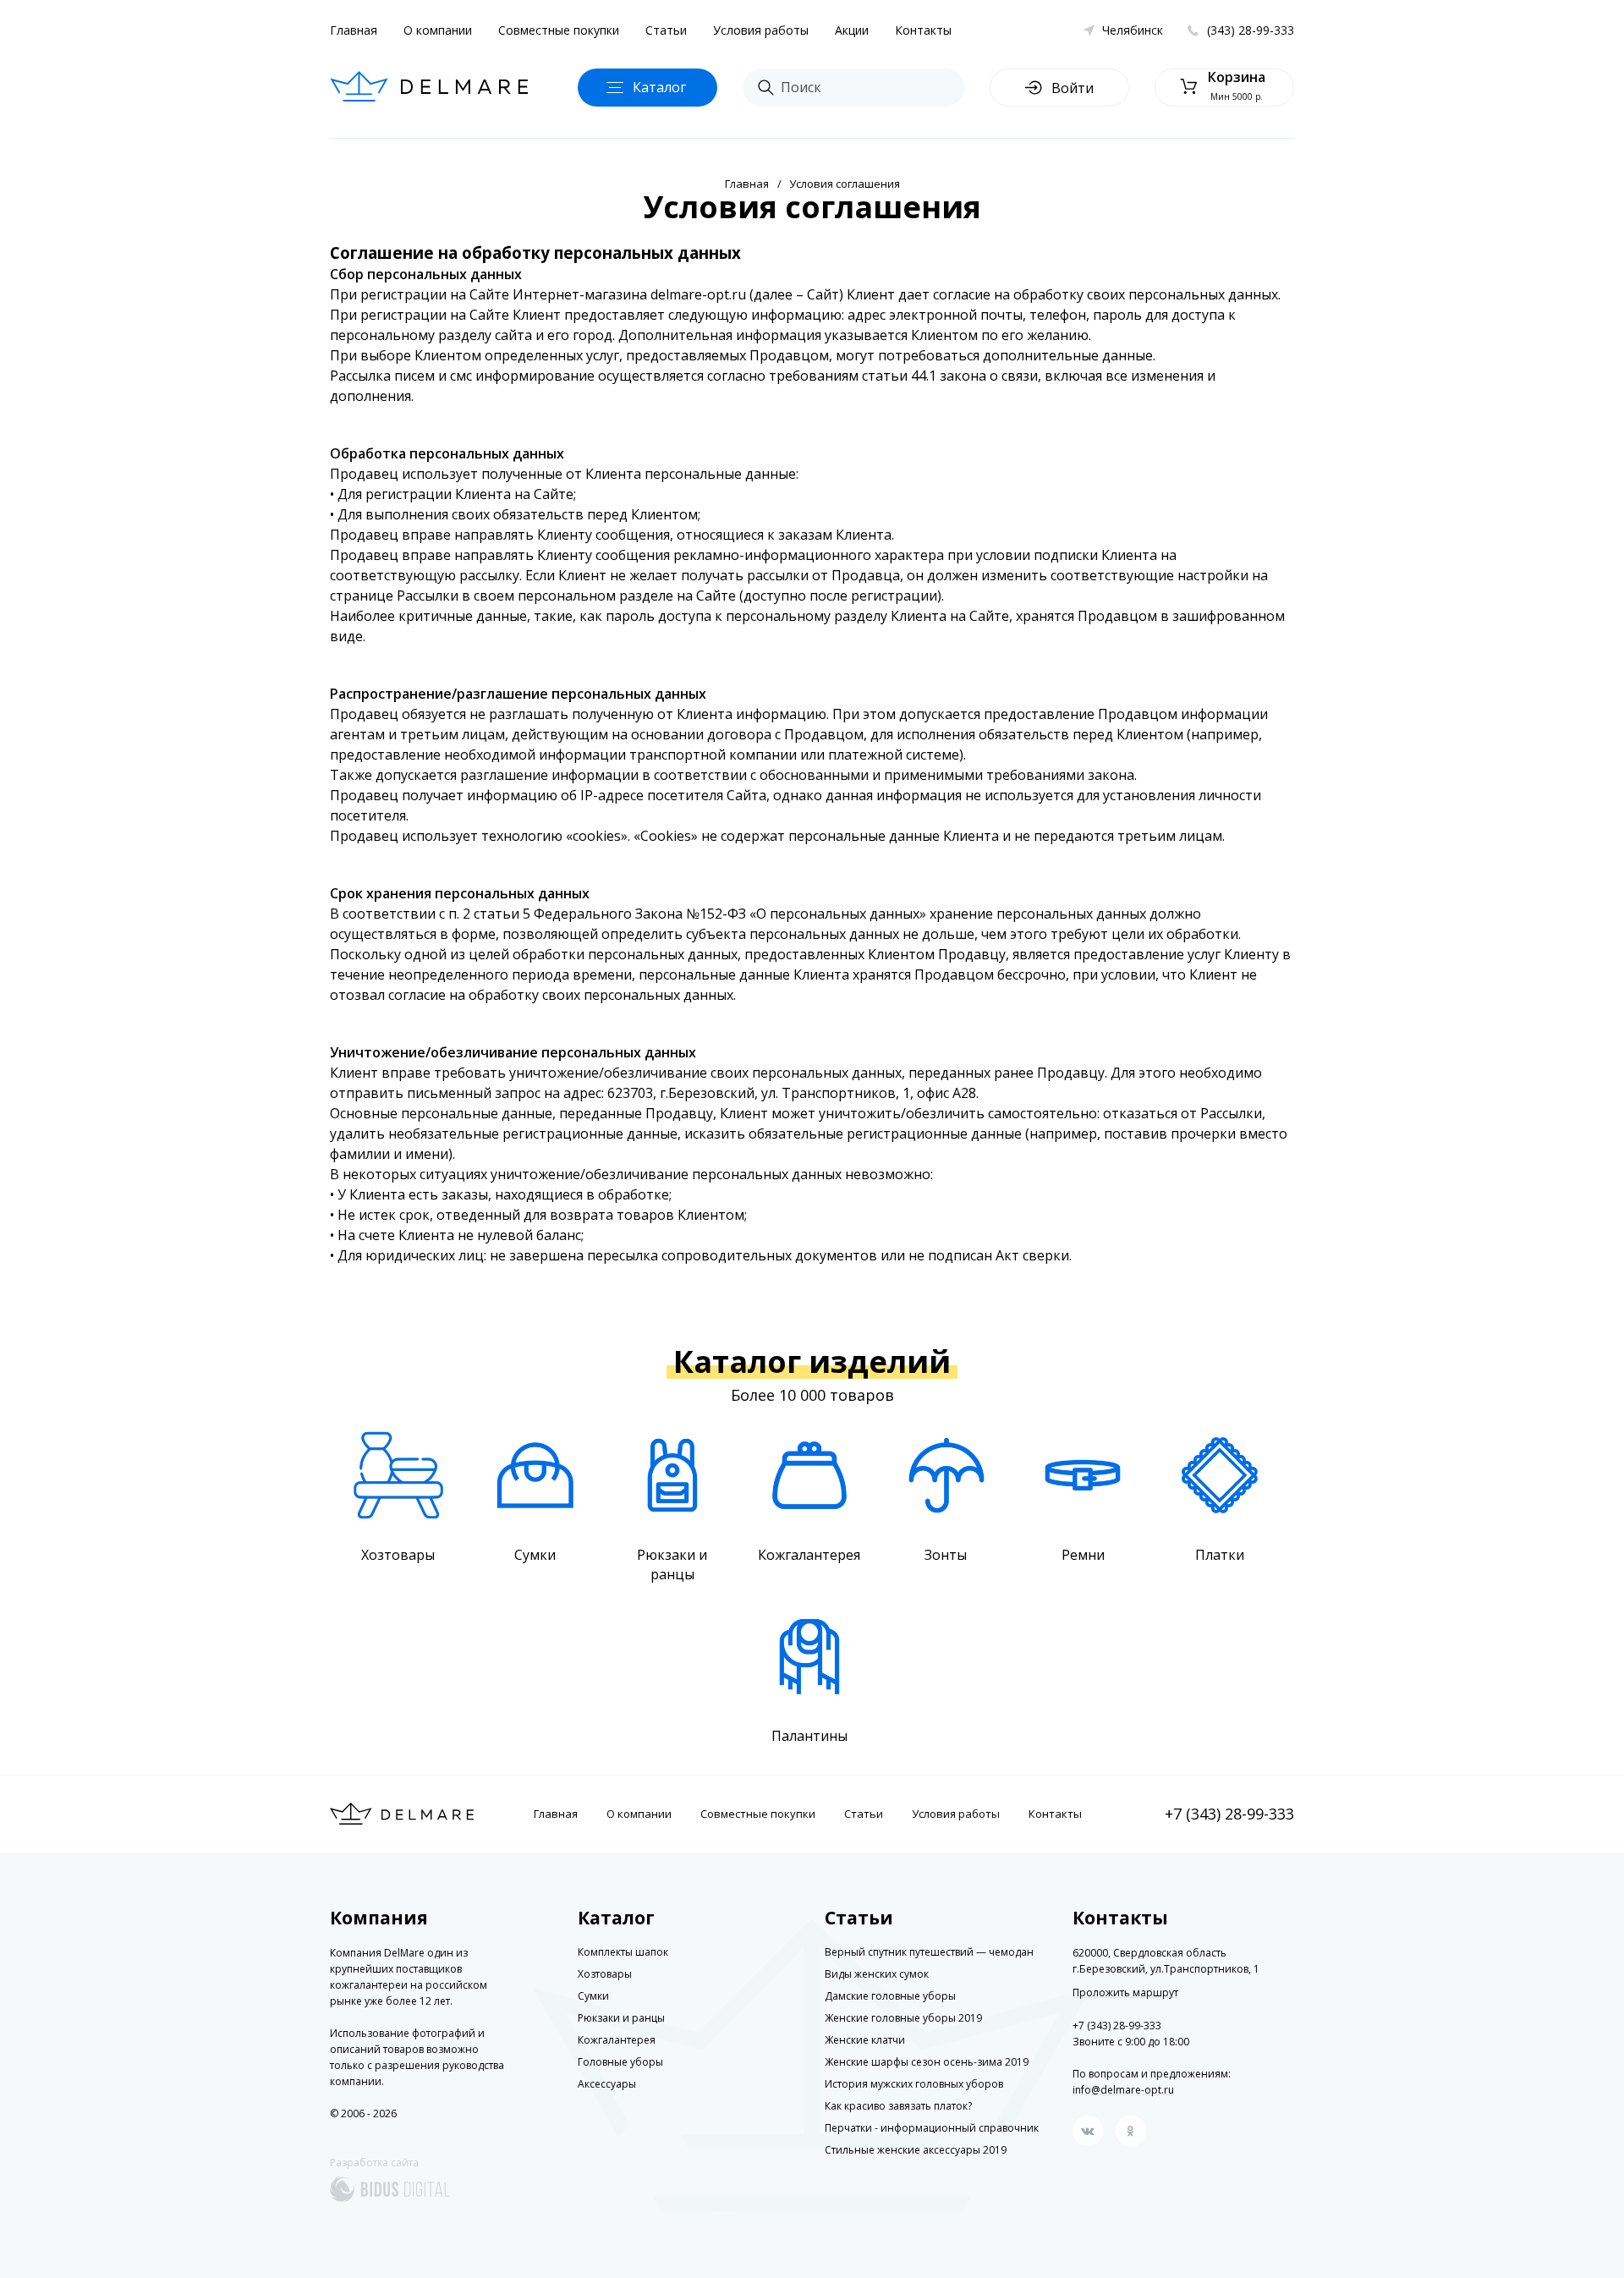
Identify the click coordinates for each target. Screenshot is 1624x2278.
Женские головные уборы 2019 (903, 2018)
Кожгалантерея (617, 2040)
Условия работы (761, 30)
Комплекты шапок (623, 1952)
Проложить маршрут (1125, 1993)
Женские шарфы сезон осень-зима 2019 (927, 2062)
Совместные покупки (559, 30)
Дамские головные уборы (890, 1996)
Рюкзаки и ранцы (621, 2018)
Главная (354, 30)
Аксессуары (607, 2084)
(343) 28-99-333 (1251, 30)
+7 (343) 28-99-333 (1229, 1814)
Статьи (666, 30)
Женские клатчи (865, 2040)
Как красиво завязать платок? (898, 2106)
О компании (438, 30)
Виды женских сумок (877, 1974)
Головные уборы (620, 2062)
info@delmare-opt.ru (1123, 2090)
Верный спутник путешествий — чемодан (929, 1952)
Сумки (593, 1996)
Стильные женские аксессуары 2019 (916, 2150)
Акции (852, 30)
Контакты (923, 30)
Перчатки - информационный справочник (932, 2128)
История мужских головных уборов (914, 2084)
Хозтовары (605, 1974)
